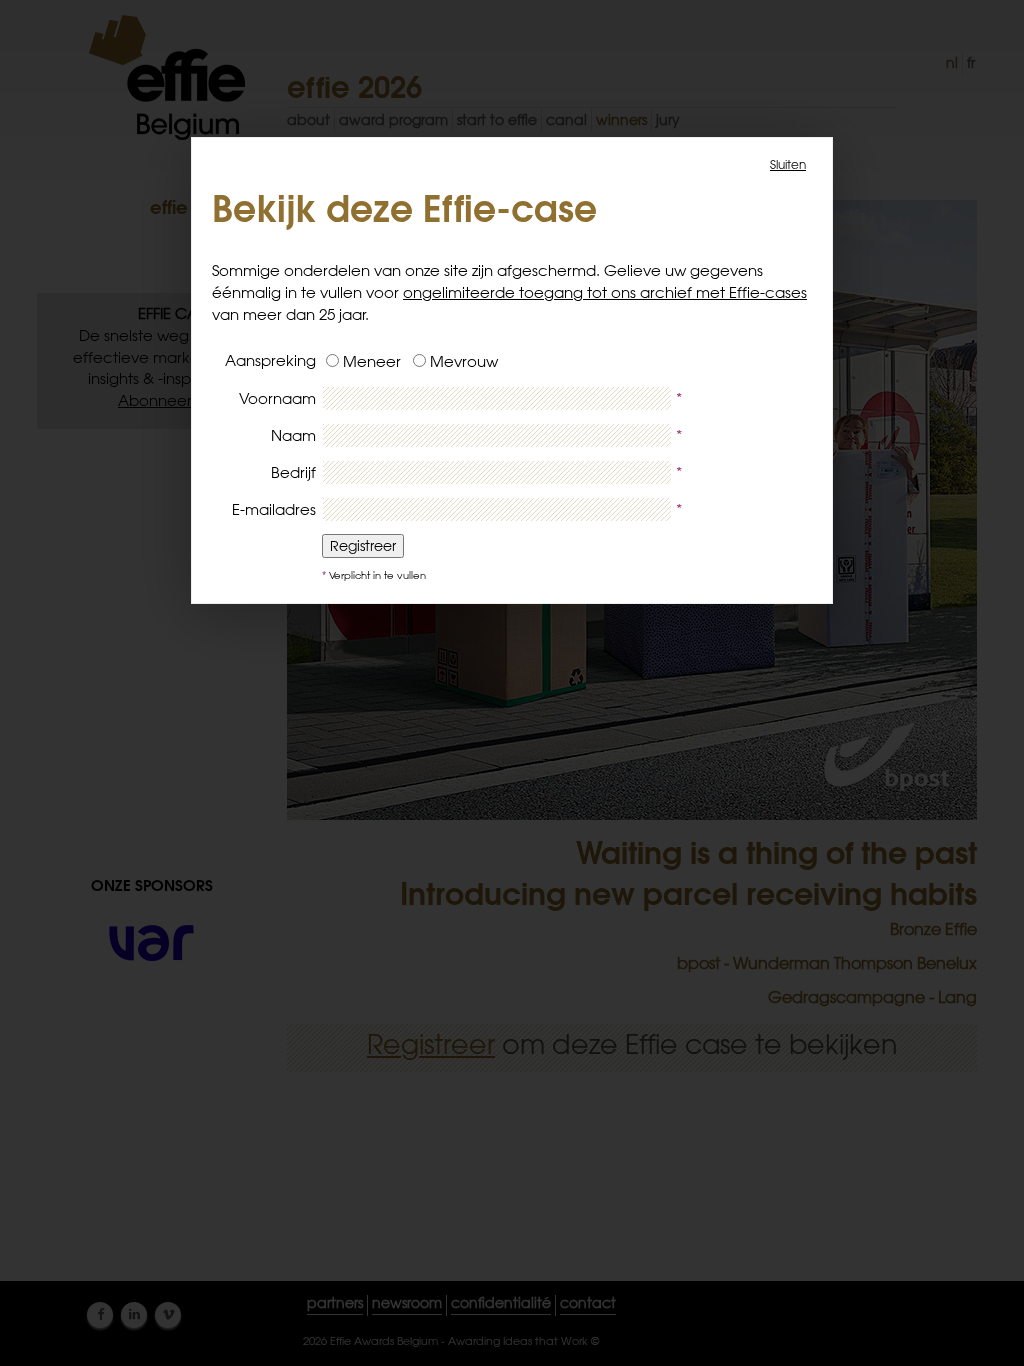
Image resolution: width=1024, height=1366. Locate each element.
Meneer (376, 361)
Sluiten (788, 164)
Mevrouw (464, 361)
